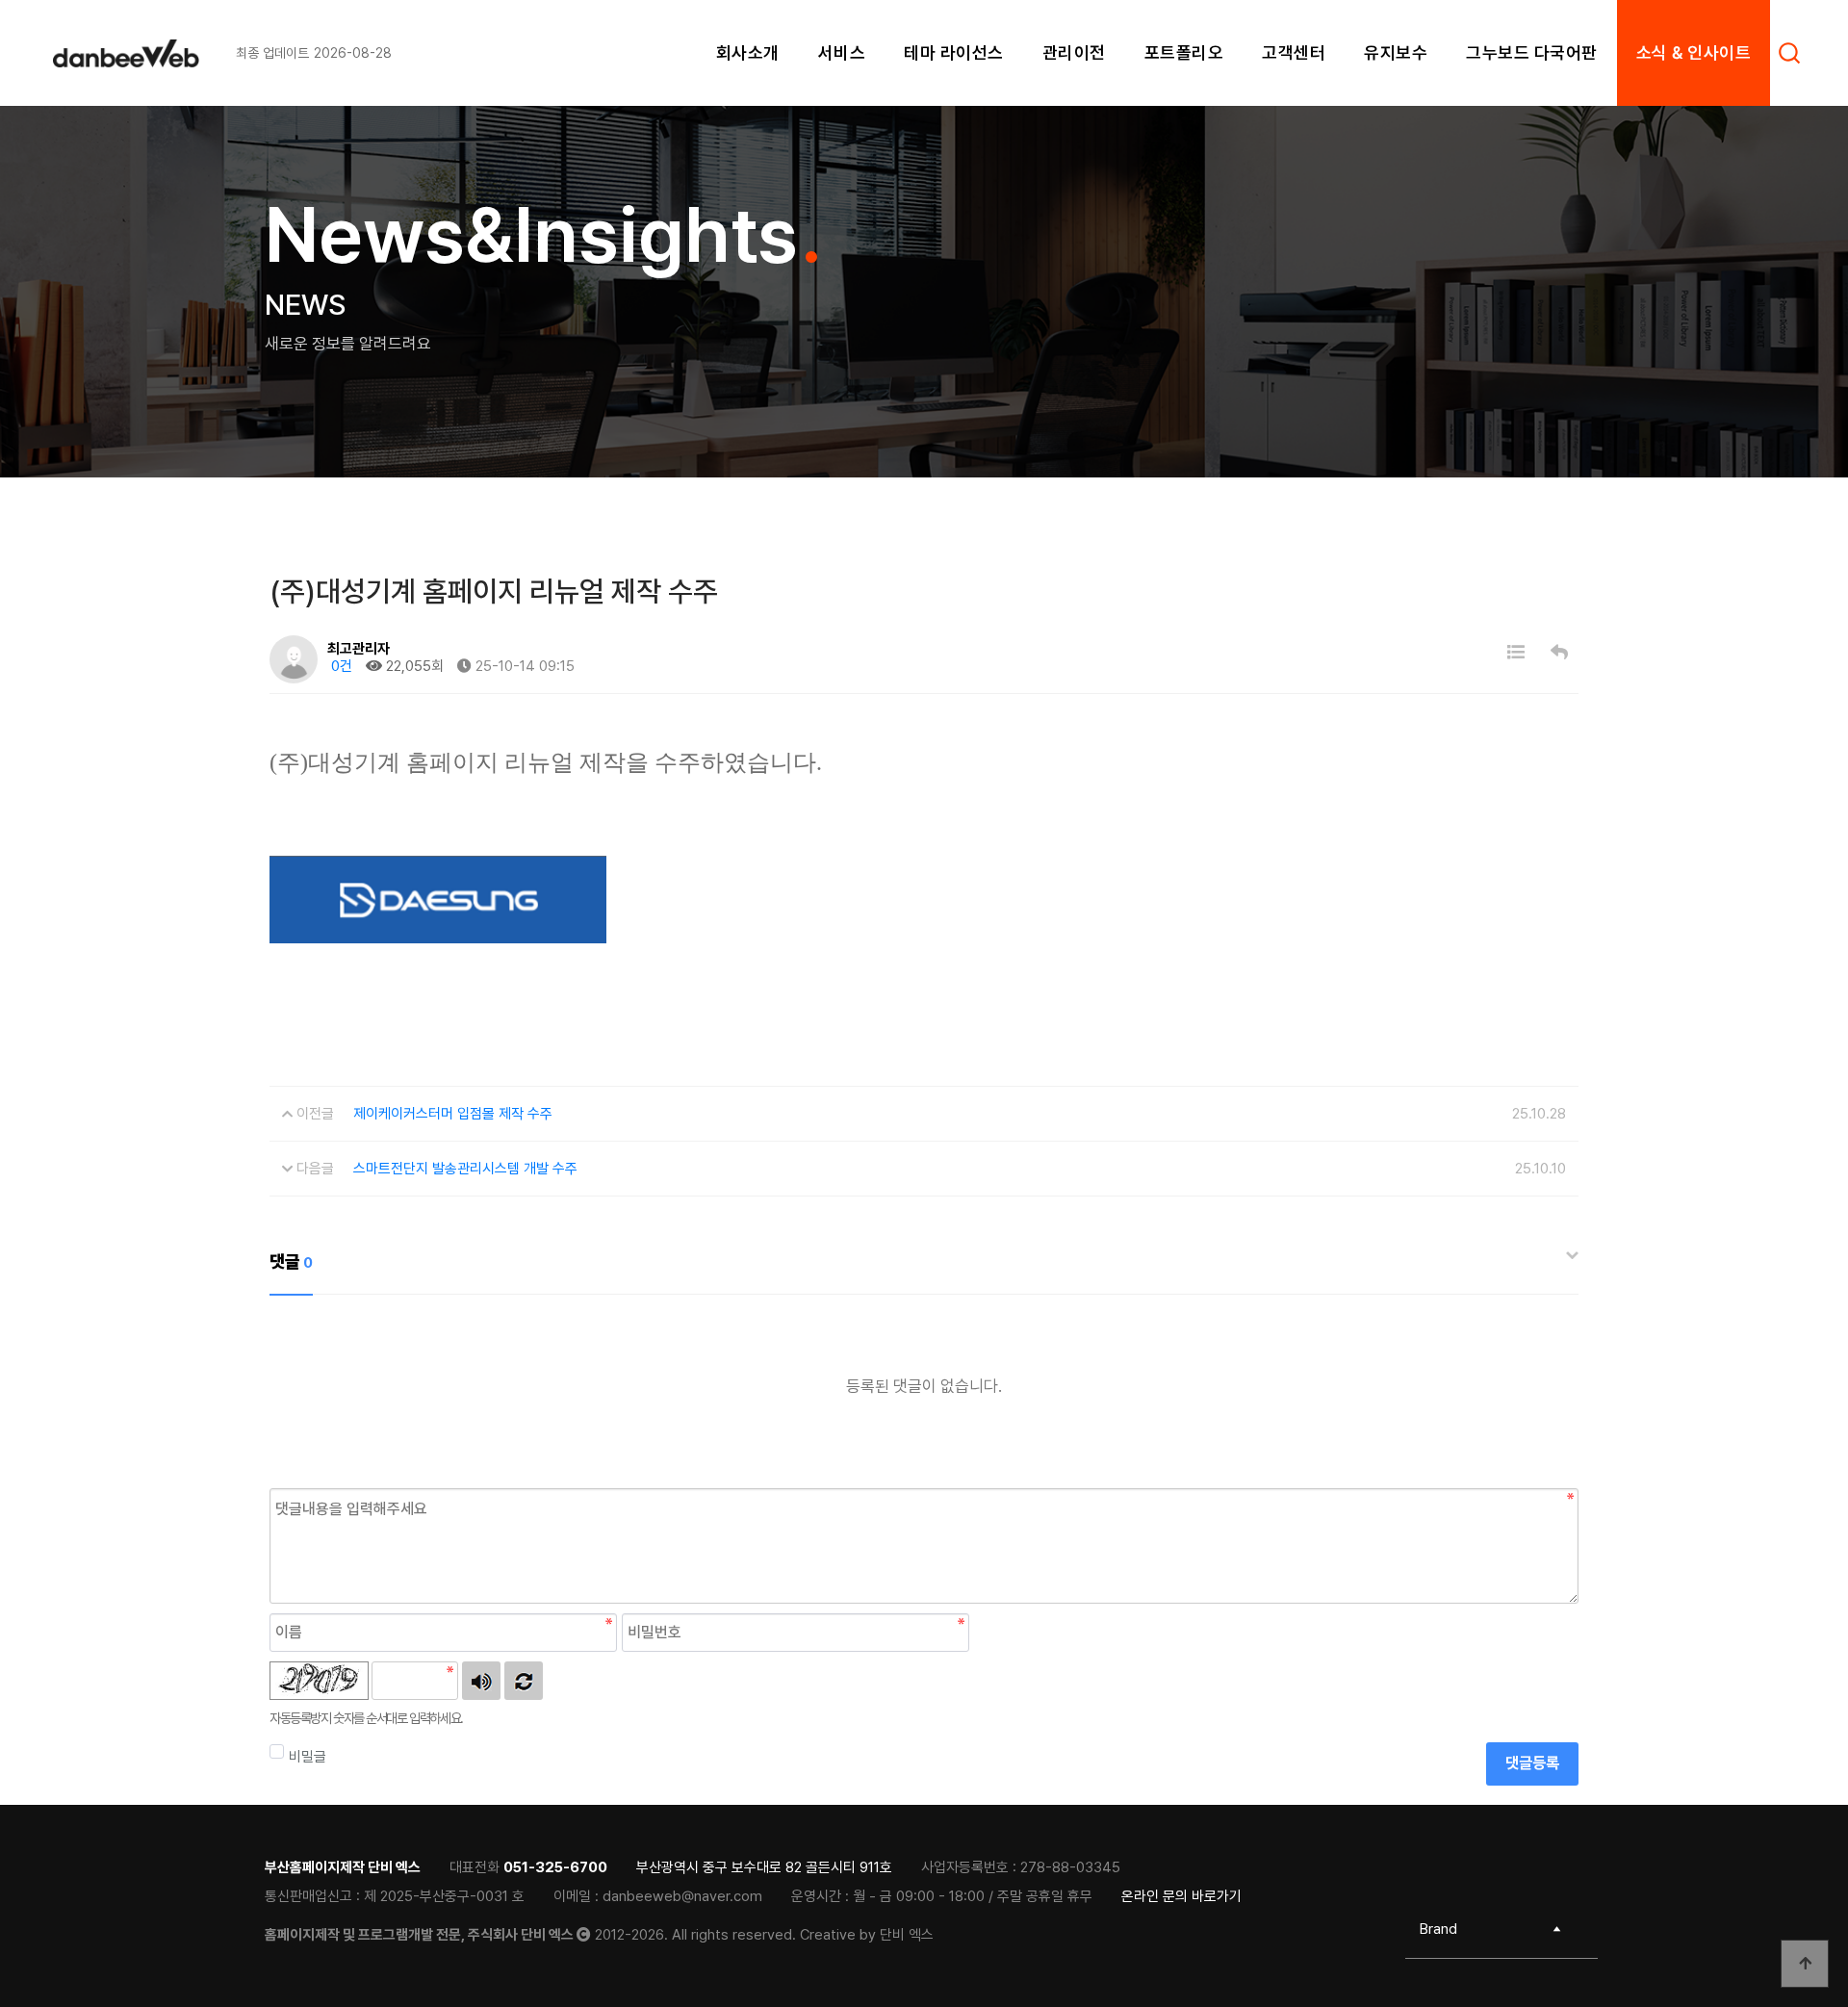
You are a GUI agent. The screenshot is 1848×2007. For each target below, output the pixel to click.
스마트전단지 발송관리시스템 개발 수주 (465, 1169)
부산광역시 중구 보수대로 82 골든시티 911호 (764, 1867)
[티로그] (144, 53)
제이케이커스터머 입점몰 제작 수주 (453, 1114)
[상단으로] (1805, 1964)
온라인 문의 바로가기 (1181, 1896)
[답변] (1559, 652)
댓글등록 (1532, 1763)
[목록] (1516, 652)
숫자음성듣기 (481, 1681)
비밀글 (308, 1757)
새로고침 (524, 1681)
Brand (1438, 1929)
